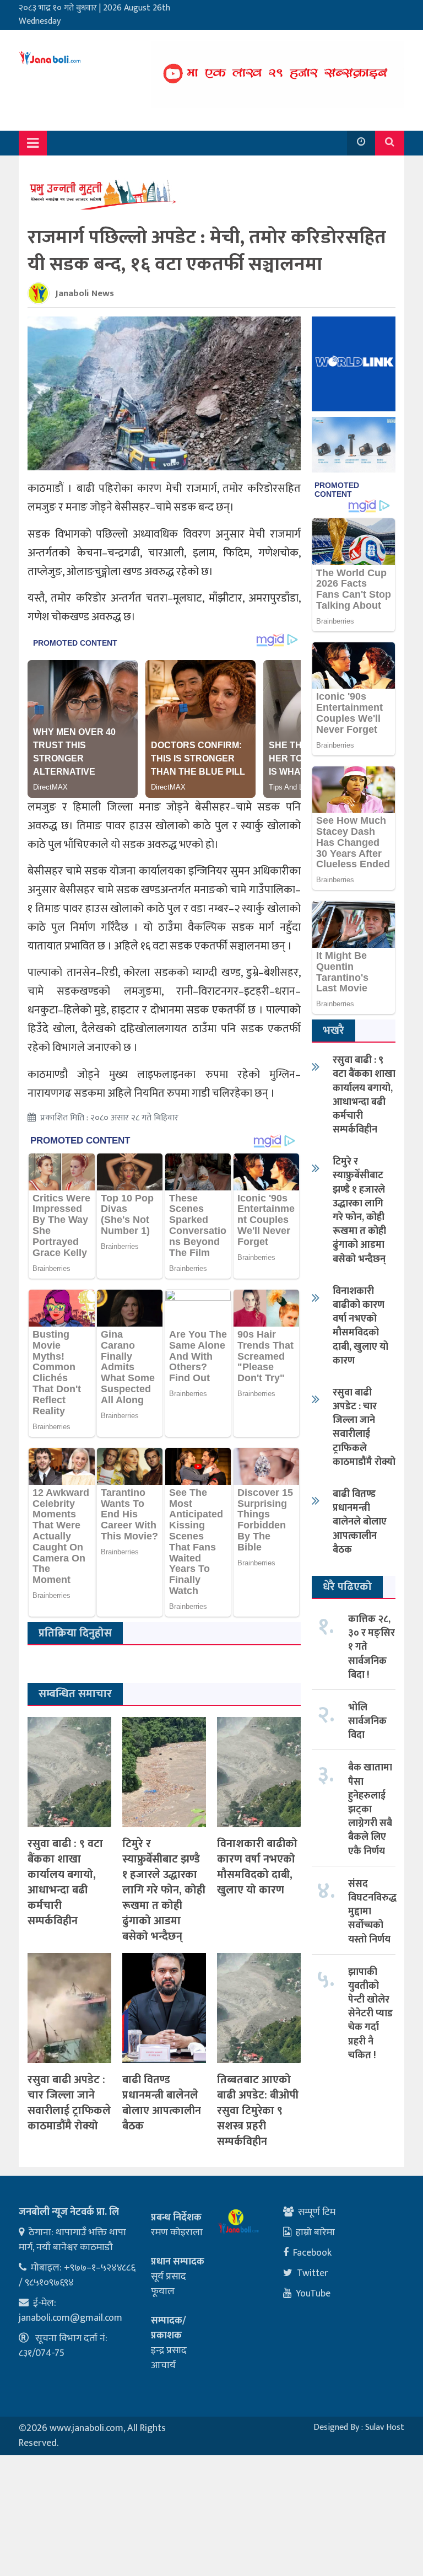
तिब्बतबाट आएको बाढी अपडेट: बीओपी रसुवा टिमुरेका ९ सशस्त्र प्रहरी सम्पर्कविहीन (258, 2111)
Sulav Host (385, 2427)
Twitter (313, 2273)
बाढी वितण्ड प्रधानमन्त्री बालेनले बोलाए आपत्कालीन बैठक (162, 2103)
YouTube (313, 2294)
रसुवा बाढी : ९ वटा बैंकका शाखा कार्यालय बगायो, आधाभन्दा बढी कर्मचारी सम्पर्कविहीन (65, 1882)
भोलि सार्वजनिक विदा (367, 1721)
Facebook (312, 2253)
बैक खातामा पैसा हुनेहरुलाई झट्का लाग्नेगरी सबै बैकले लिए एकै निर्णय (370, 1809)
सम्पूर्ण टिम (317, 2212)
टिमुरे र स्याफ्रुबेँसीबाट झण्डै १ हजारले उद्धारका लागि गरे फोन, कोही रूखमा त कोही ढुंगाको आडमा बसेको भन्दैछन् (164, 1890)
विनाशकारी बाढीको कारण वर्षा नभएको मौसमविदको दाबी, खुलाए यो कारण (257, 1867)
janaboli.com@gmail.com (70, 2318)
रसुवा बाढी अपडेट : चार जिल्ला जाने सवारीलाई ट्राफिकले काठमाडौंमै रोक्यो (69, 2103)
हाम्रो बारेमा (315, 2232)
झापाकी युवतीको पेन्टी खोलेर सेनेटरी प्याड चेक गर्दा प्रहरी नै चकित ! (370, 2014)
